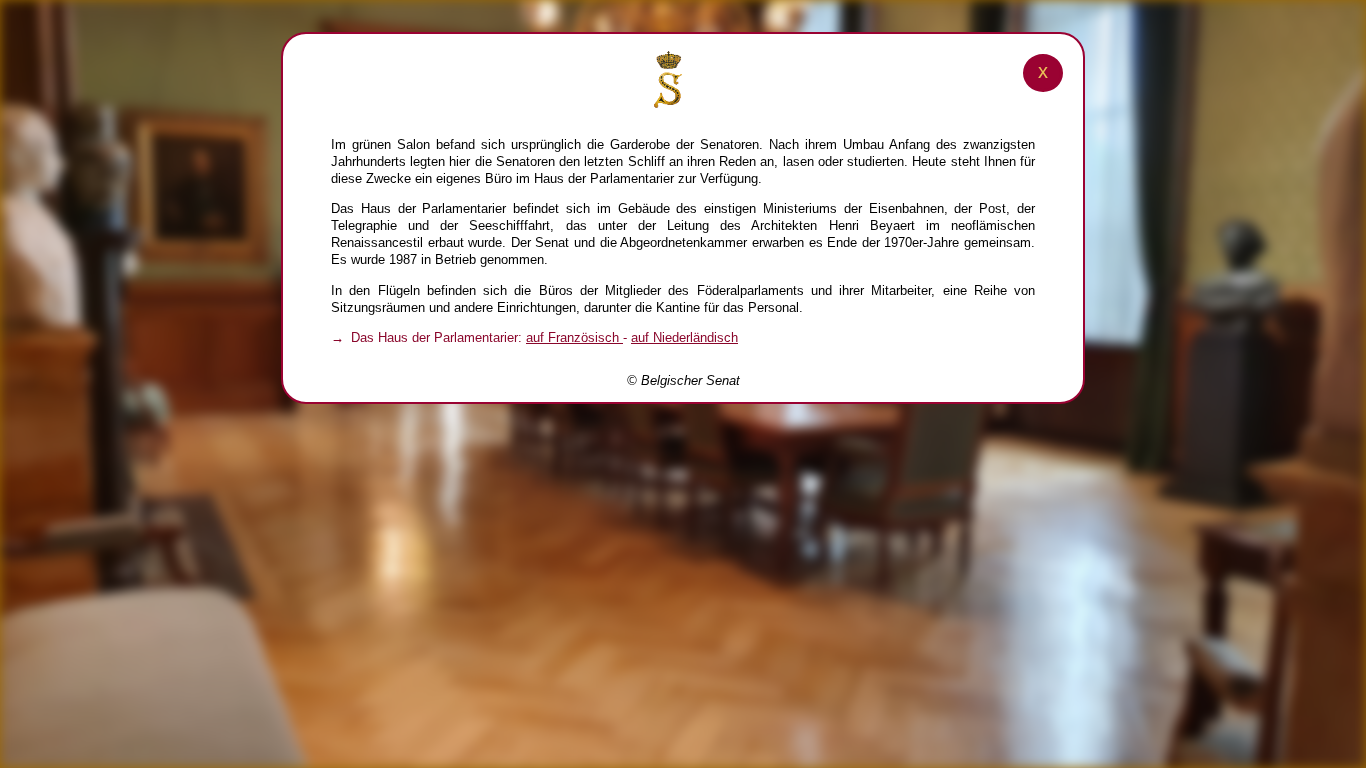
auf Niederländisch (684, 337)
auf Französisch (574, 337)
